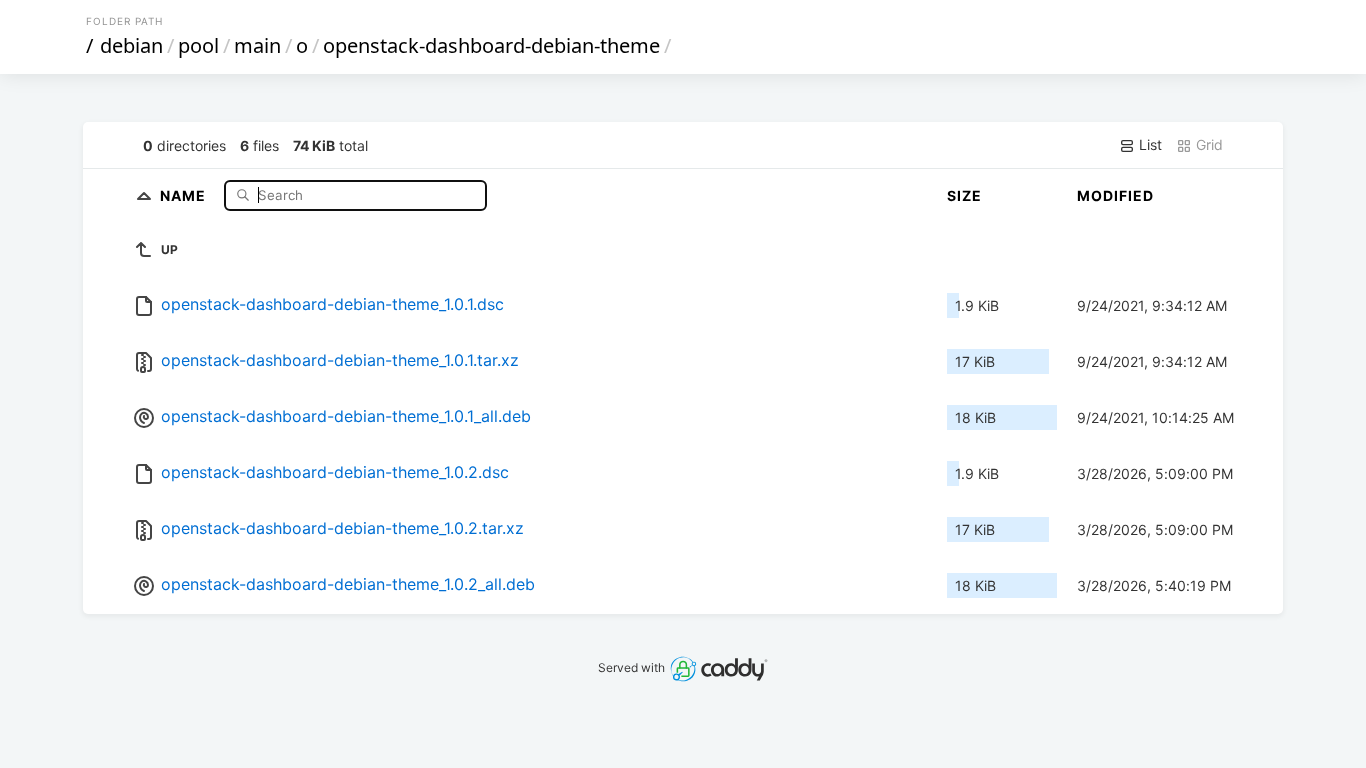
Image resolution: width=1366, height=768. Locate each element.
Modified (1115, 195)
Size (964, 195)
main (257, 45)
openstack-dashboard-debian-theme (491, 45)
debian (131, 45)
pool (198, 45)
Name (185, 194)
